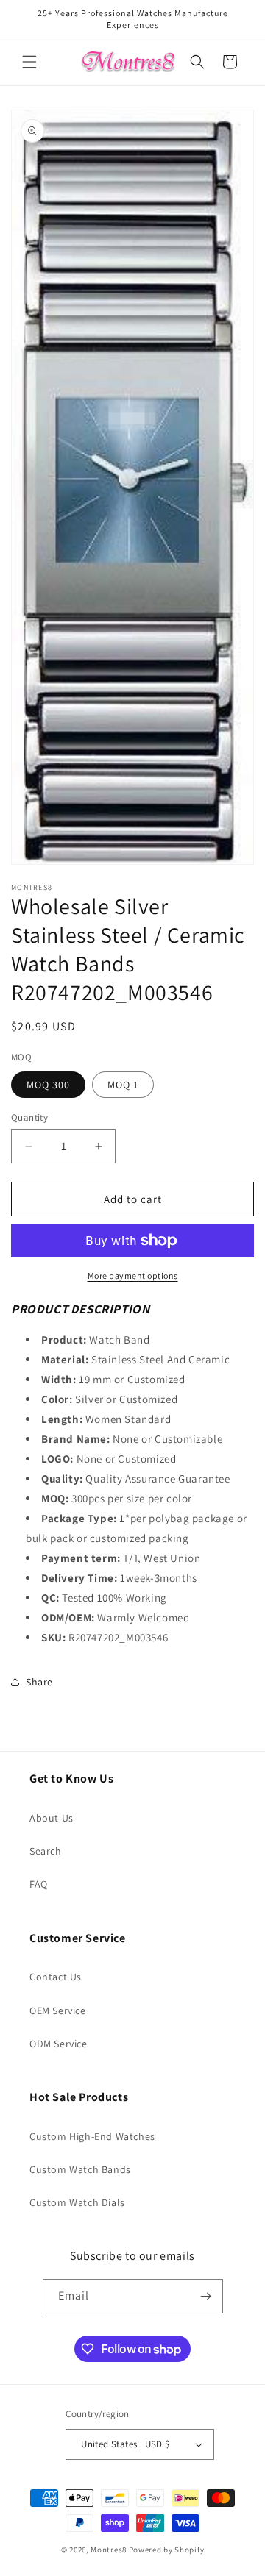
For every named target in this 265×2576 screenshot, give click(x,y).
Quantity (29, 1117)
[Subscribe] (206, 2296)
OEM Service (58, 2011)
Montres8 (109, 2550)
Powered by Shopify (167, 2550)
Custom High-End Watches (92, 2136)
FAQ (39, 1884)
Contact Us (56, 1977)
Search (46, 1851)
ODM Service (59, 2044)
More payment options (133, 1275)
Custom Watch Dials (77, 2202)
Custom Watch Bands (80, 2169)
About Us (52, 1818)
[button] (29, 62)
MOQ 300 (48, 1085)
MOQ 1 (123, 1085)
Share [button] (39, 1682)
